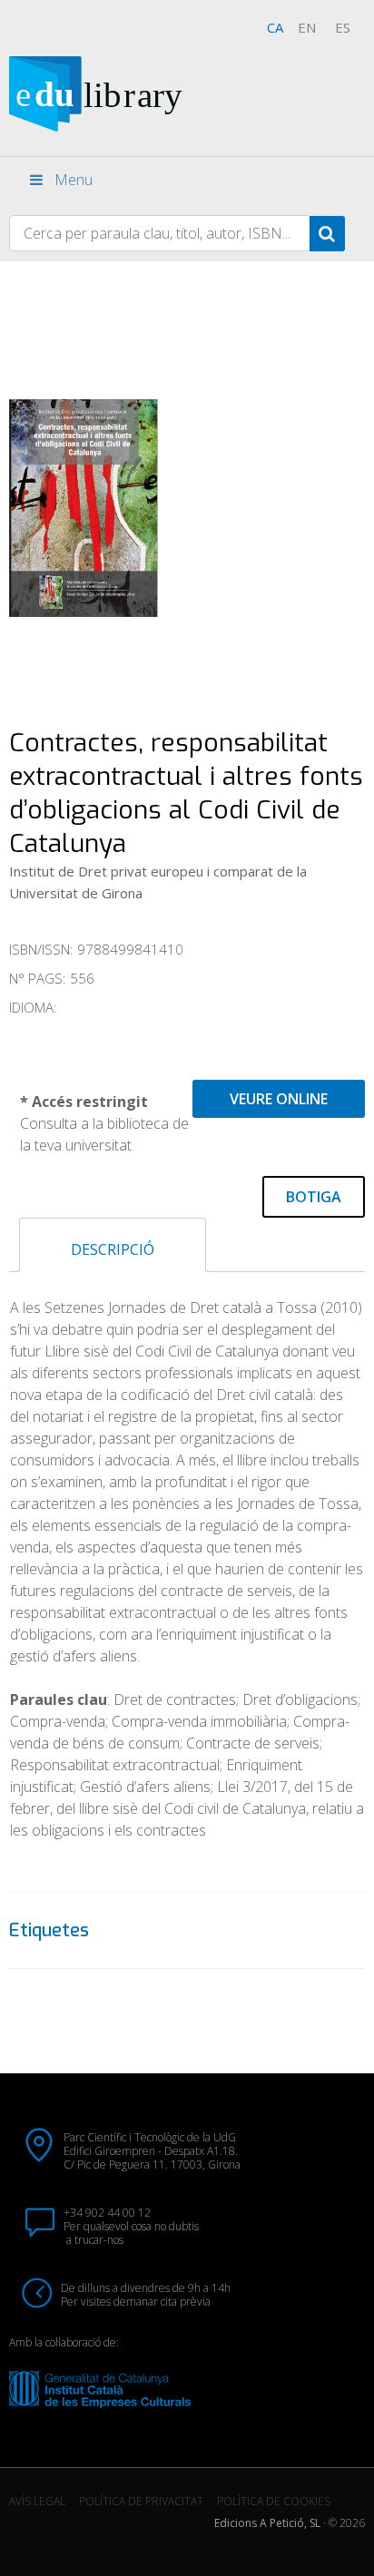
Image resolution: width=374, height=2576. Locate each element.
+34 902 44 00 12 (107, 2213)
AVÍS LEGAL (37, 2501)
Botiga (314, 1197)
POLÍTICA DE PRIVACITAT (141, 2501)
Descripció (113, 1249)
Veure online (279, 1099)
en (307, 27)
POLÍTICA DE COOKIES (274, 2501)
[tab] (113, 1245)
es (343, 27)
